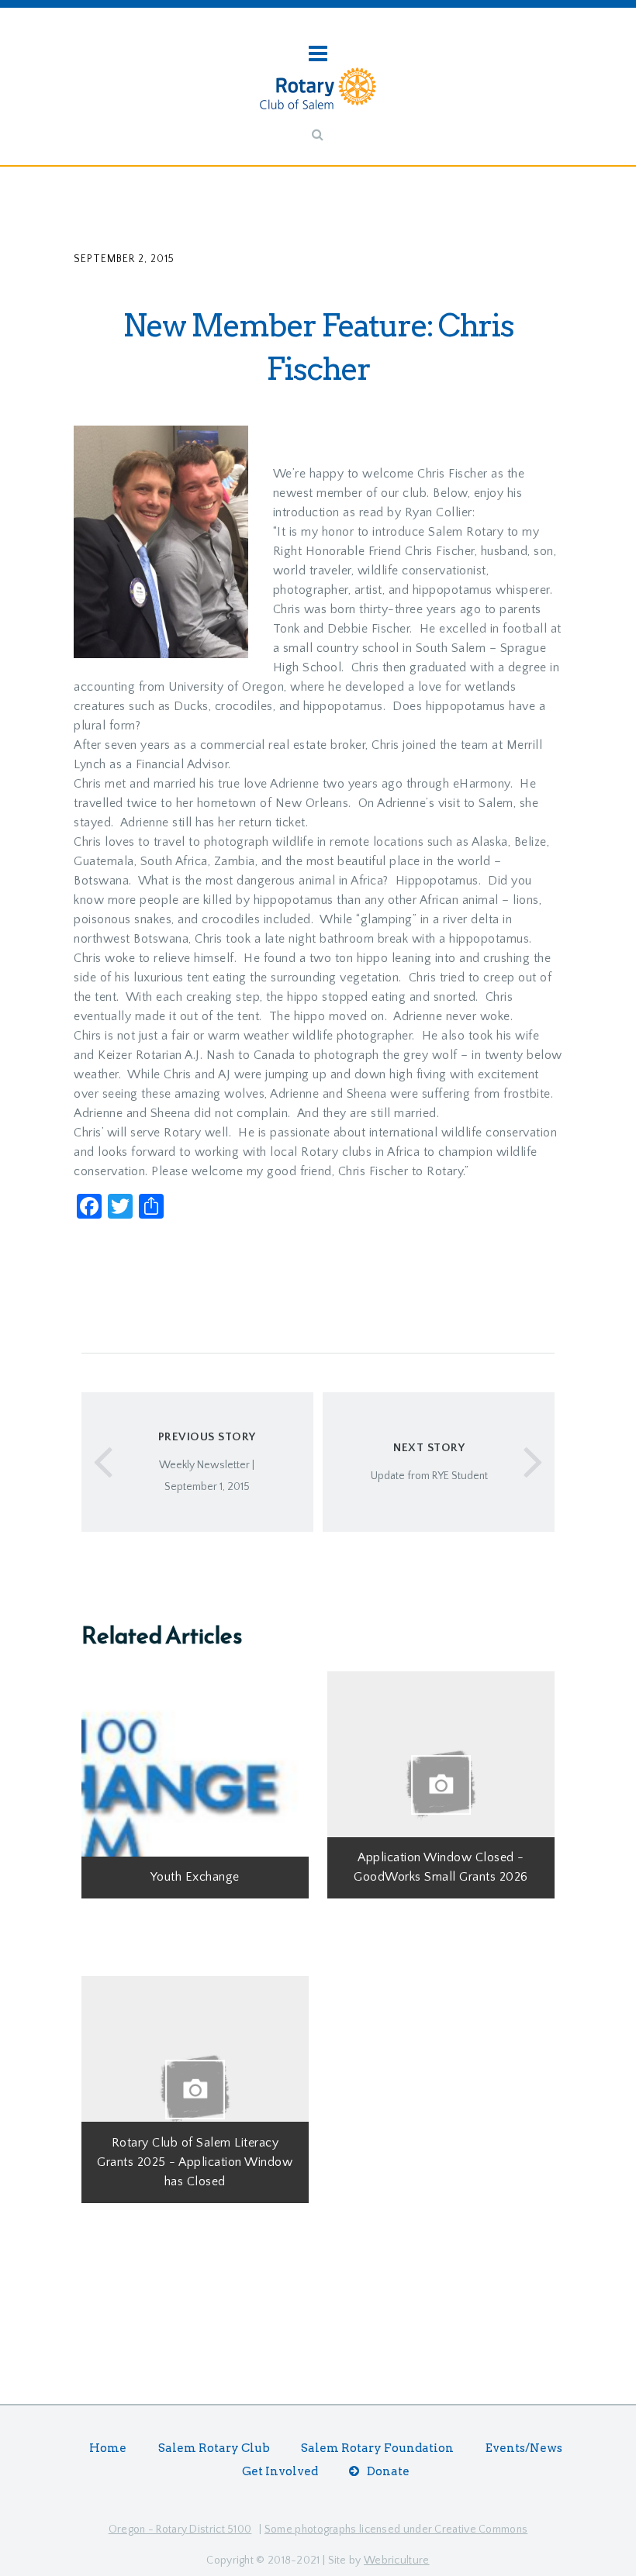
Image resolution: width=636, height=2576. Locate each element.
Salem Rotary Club (214, 2448)
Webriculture (397, 2560)
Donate (388, 2471)
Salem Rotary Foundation (377, 2448)
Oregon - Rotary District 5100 (180, 2529)
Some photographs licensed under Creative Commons (396, 2529)
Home (108, 2448)
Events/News (524, 2448)
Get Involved (280, 2471)
